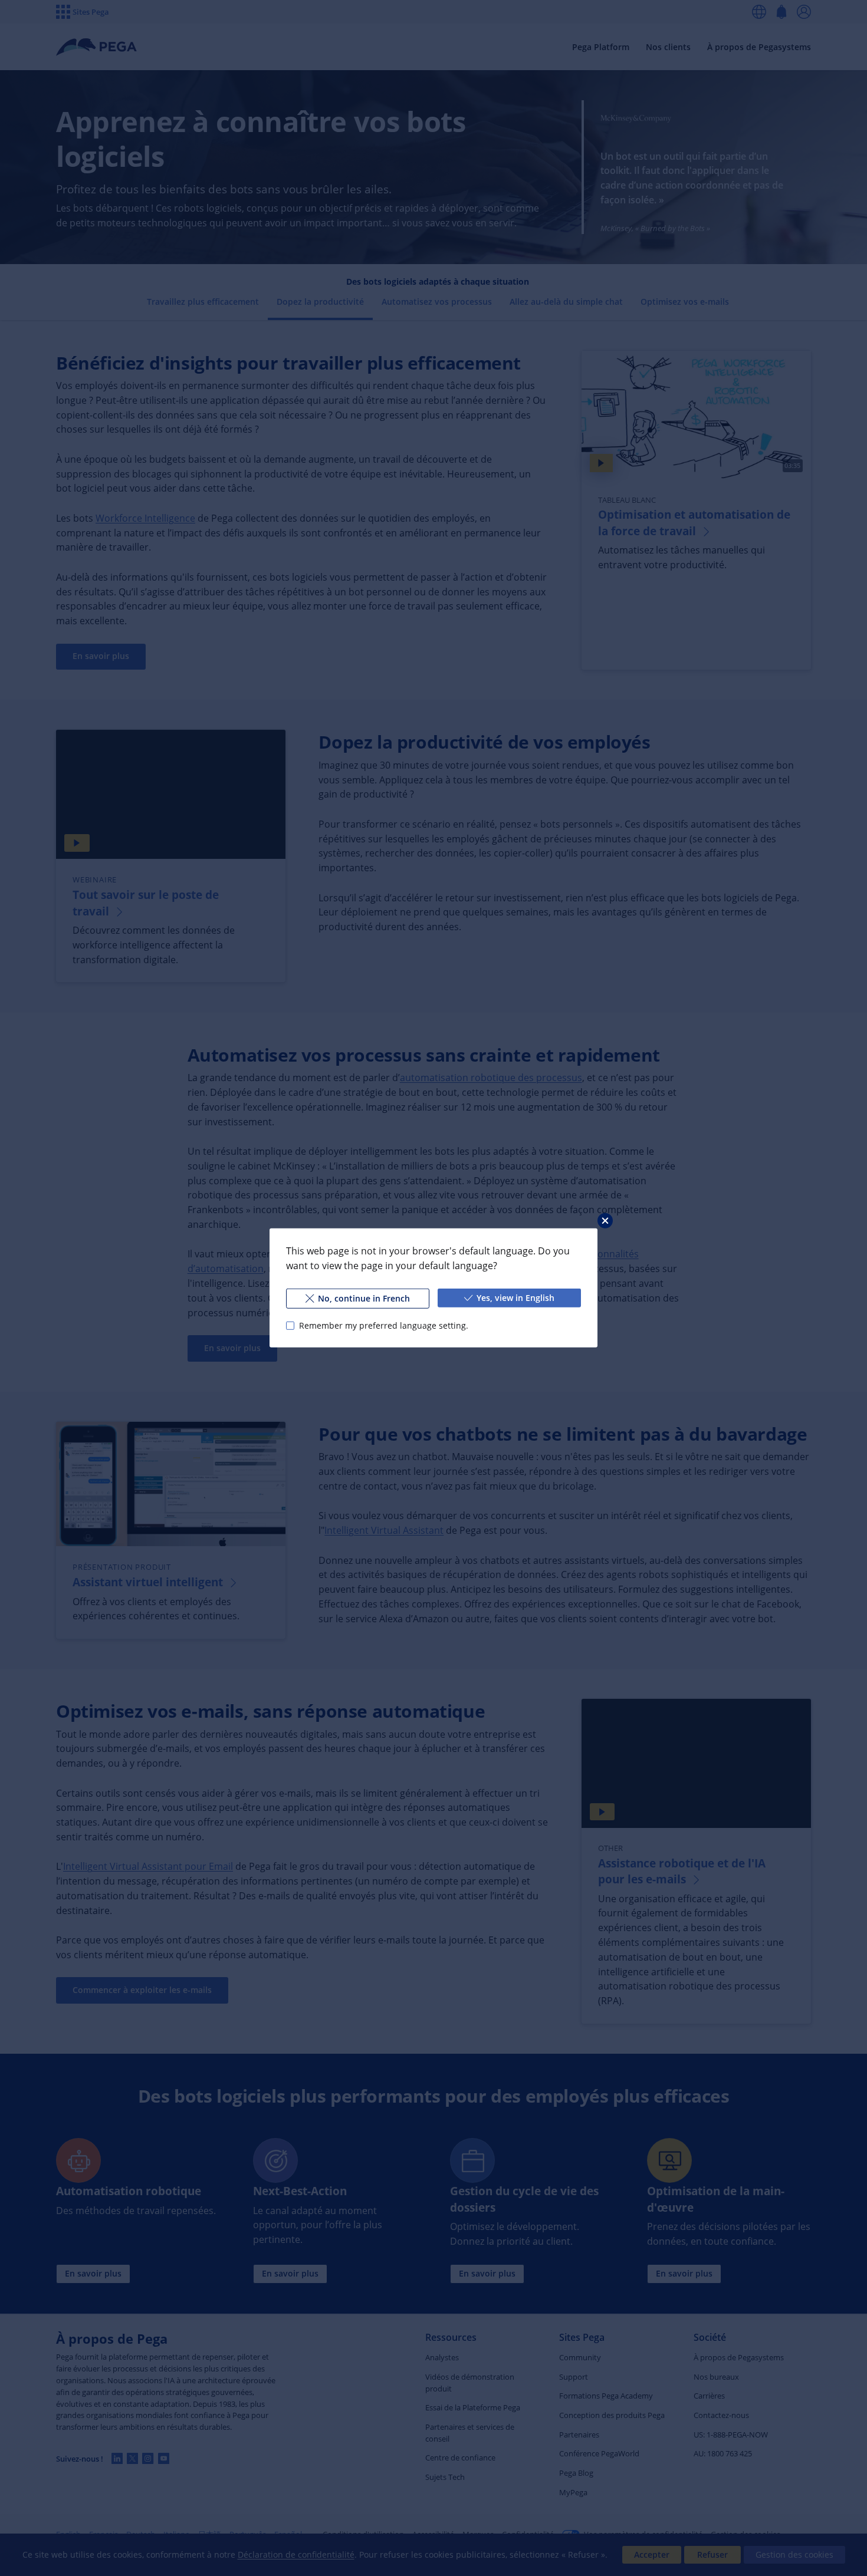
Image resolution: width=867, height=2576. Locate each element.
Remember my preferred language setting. (384, 1325)
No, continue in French (364, 1298)
